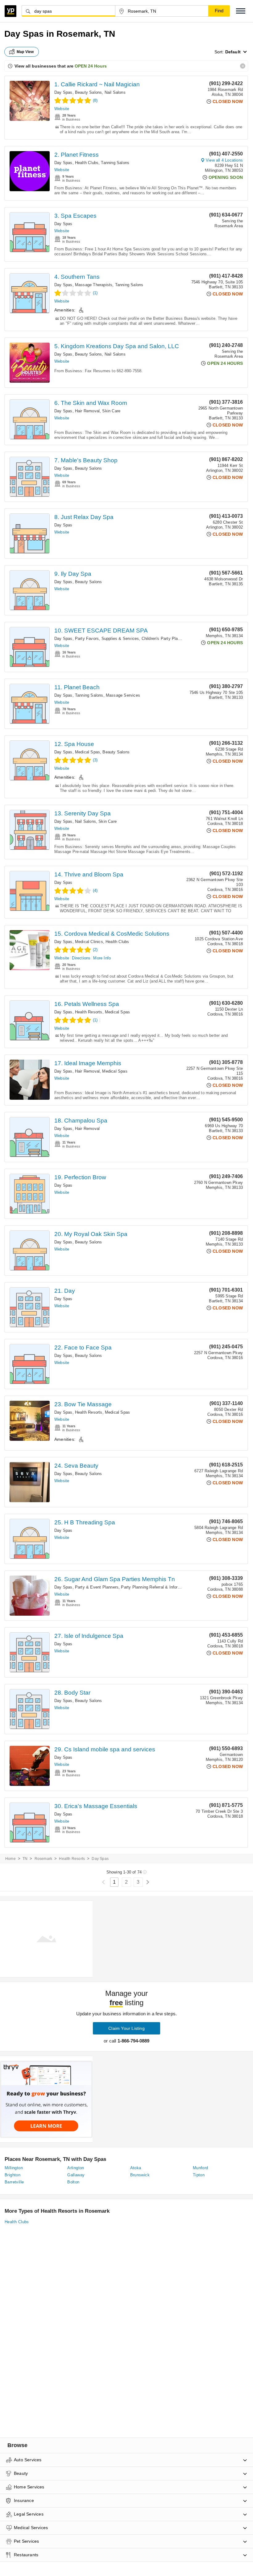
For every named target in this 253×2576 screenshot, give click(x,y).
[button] (241, 11)
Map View (25, 52)
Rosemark (44, 1859)
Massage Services (123, 695)
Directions (81, 958)
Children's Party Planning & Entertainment (180, 639)
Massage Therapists (94, 285)
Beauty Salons (89, 92)
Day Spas (63, 92)
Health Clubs (87, 163)
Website (62, 109)
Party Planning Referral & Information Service (163, 1587)
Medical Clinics (89, 942)
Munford (201, 2168)
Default (233, 52)
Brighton (12, 2175)
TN (25, 1859)
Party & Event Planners (97, 1587)
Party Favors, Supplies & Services (107, 639)
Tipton (199, 2175)
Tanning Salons (115, 163)
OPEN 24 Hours (91, 66)
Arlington (76, 2168)
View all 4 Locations (224, 160)
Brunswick (140, 2175)
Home (10, 1859)
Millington (14, 2168)
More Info (102, 958)
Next (148, 1882)
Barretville (14, 2182)
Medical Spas (87, 752)
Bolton (73, 2182)
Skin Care (111, 411)
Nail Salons (115, 92)
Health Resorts (89, 1012)
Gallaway (76, 2175)
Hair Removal (87, 411)
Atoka (136, 2168)
